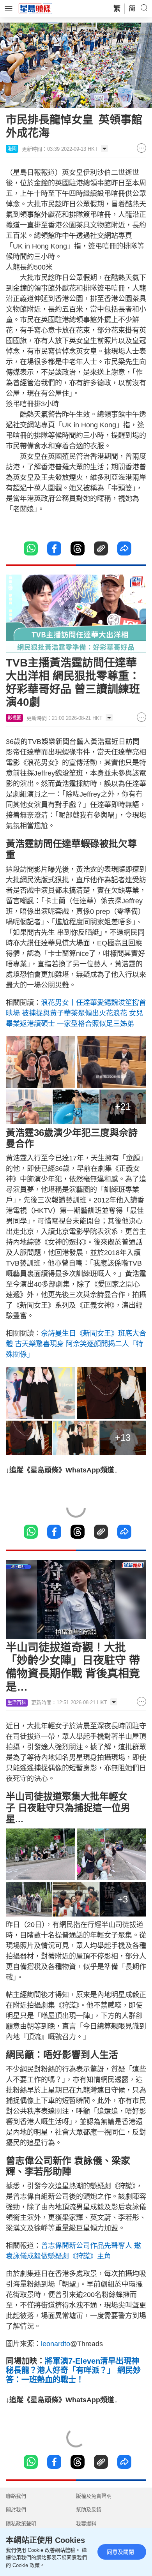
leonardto (56, 2344)
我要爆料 (86, 2524)
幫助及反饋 (89, 2510)
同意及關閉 (120, 2552)
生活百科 (17, 1703)
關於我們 (16, 2510)
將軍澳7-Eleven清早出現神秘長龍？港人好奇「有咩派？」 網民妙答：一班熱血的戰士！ (73, 2370)
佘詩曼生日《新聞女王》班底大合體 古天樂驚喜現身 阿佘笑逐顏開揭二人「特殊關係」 (76, 1344)
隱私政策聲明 (21, 2524)
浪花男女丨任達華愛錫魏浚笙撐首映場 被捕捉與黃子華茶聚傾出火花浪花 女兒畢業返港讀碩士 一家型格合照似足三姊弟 (76, 1013)
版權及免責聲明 (94, 2496)
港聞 (12, 149)
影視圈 (14, 718)
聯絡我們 (16, 2496)
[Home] (35, 8)
